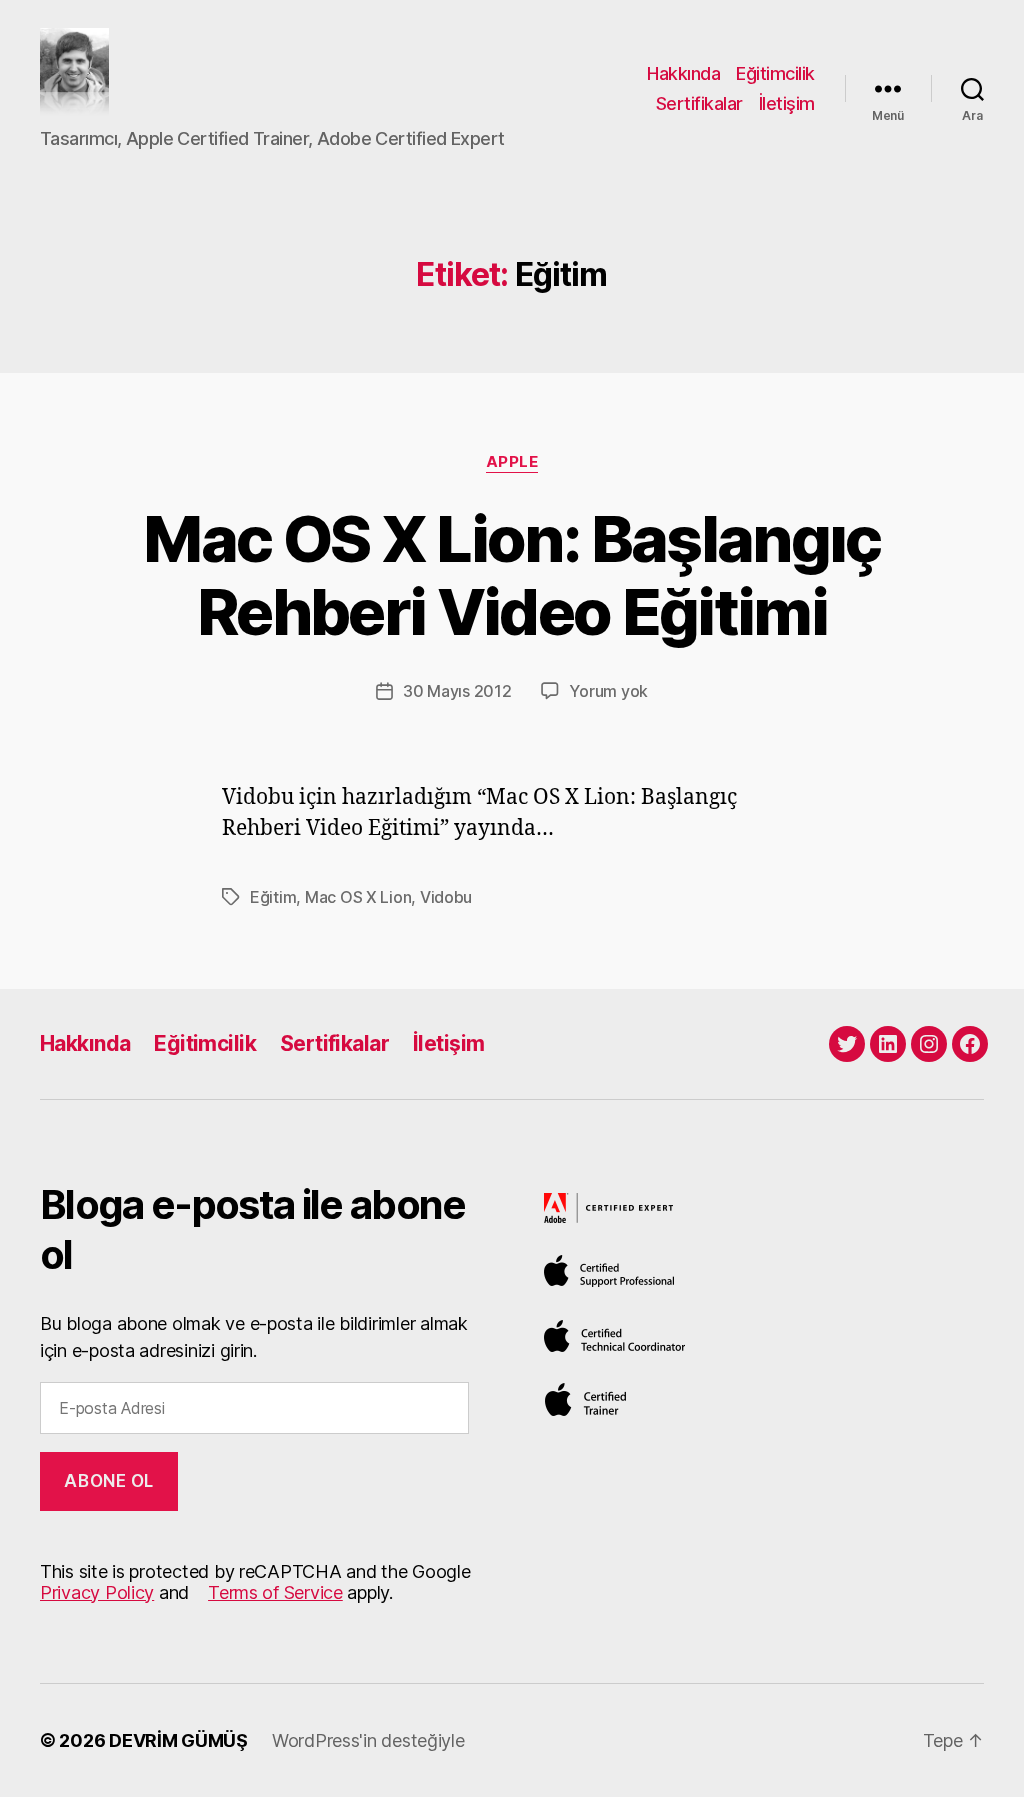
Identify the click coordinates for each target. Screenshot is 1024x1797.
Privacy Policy (97, 1592)
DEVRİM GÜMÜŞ (178, 1740)
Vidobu (446, 897)
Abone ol (109, 1481)
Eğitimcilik (775, 73)
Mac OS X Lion (358, 897)
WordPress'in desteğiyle (368, 1740)
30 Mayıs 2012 (457, 691)
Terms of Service (275, 1592)
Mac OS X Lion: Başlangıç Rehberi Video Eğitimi (511, 575)
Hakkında (683, 73)
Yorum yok (608, 691)
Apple (512, 462)
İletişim (787, 103)
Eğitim (273, 897)
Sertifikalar (699, 103)
